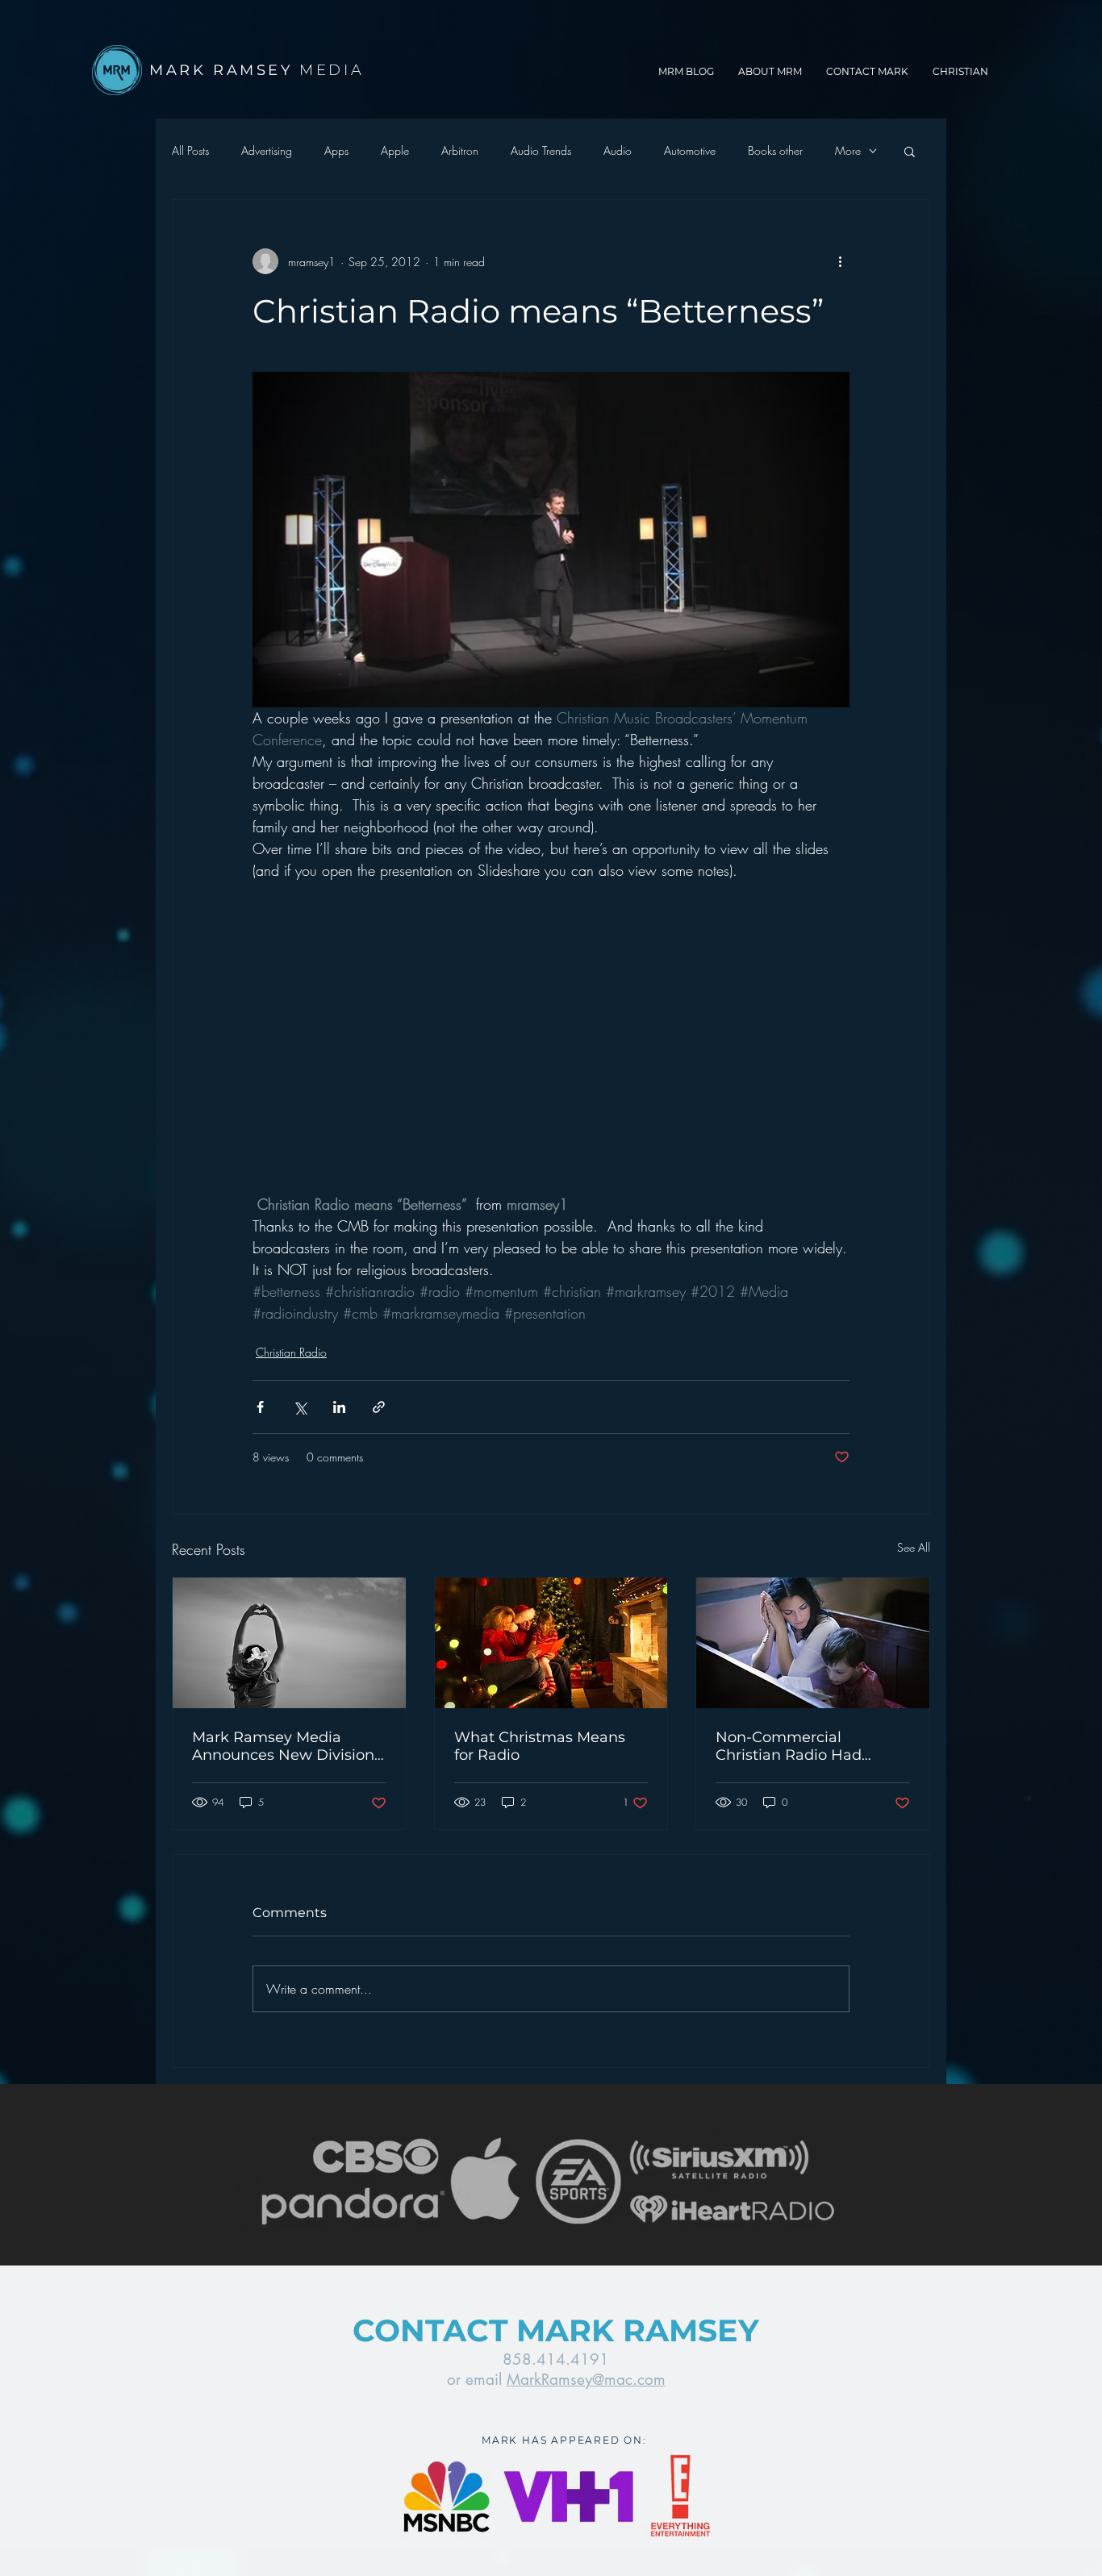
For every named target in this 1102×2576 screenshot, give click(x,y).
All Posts (190, 150)
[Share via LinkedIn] (339, 1407)
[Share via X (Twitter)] (300, 1407)
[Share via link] (379, 1407)
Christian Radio (291, 1352)
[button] (910, 151)
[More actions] (840, 261)
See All (914, 1547)
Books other (775, 150)
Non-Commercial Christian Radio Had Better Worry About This (803, 1746)
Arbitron (460, 150)
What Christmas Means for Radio (540, 1746)
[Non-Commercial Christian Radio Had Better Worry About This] (813, 1643)
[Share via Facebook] (260, 1407)
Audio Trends (541, 150)
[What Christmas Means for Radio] (551, 1643)
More (848, 150)
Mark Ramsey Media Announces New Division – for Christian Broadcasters (289, 1746)
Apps (336, 150)
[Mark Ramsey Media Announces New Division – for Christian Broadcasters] (289, 1643)
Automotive (690, 150)
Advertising (267, 150)
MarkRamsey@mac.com (586, 2380)
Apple (395, 150)
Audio (618, 150)
